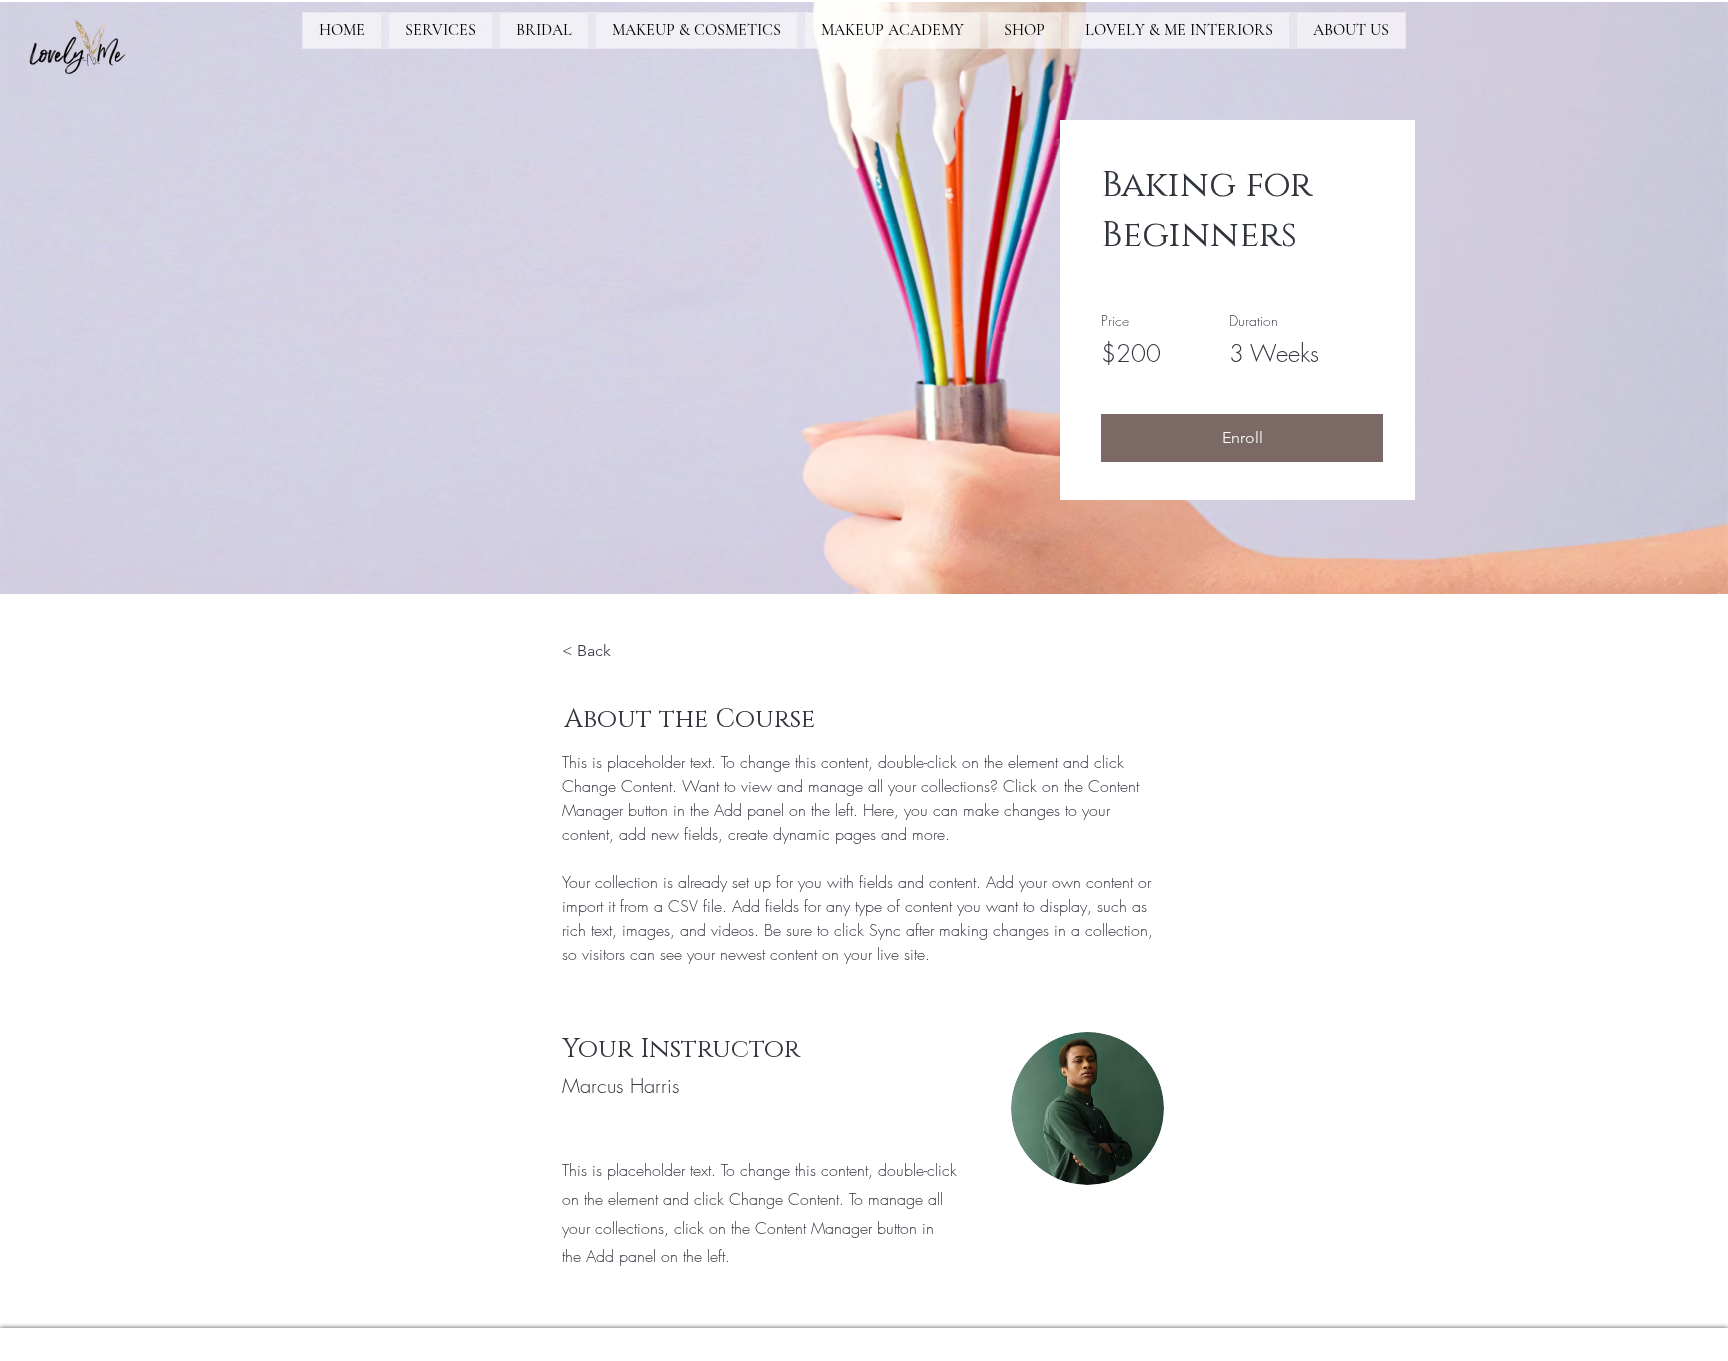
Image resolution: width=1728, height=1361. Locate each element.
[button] (1242, 438)
